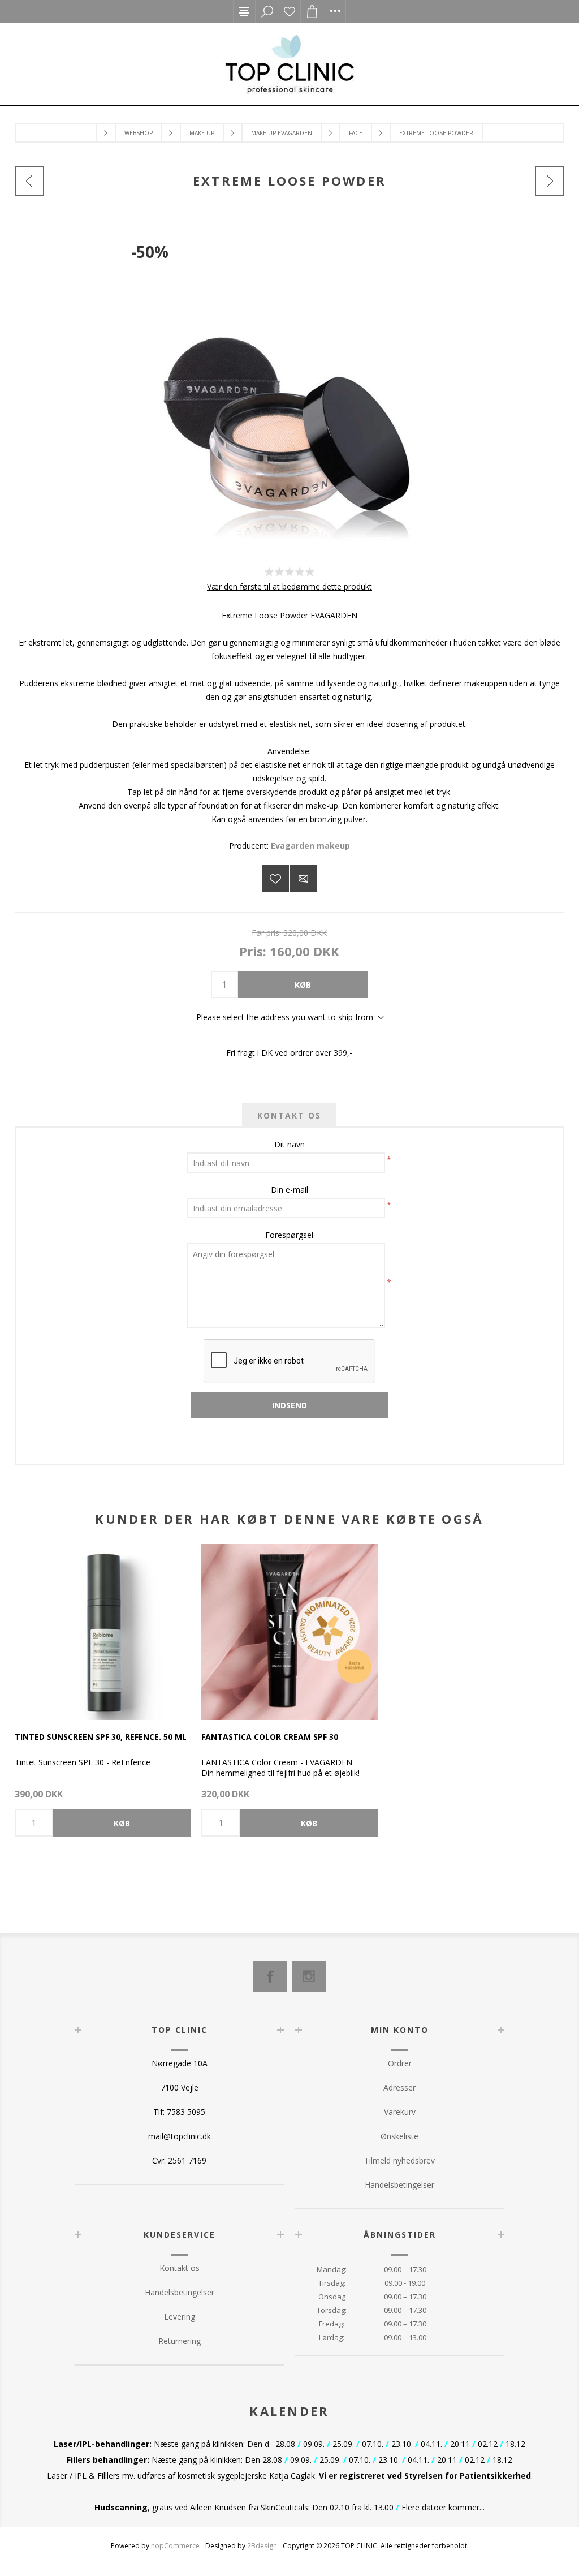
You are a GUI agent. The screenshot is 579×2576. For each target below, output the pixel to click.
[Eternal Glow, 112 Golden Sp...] (29, 181)
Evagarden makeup (310, 846)
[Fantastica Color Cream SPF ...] (550, 181)
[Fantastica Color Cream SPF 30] (289, 1632)
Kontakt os (180, 2268)
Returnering (180, 2341)
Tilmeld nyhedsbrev (399, 2160)
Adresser (399, 2087)
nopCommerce (175, 2546)
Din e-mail (289, 1190)
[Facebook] (270, 1976)
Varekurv (400, 2112)
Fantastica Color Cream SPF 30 (270, 1737)
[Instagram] (309, 1976)
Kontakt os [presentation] (289, 1115)
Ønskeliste (289, 11)
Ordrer (400, 2063)
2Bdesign (262, 2546)
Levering (180, 2317)
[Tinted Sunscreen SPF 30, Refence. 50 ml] (103, 1632)
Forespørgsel (289, 1235)
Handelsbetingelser (399, 2185)
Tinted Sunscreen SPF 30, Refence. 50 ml (101, 1737)
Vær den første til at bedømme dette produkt (289, 586)
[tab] (289, 1115)
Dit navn (289, 1144)
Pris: (253, 951)
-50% (150, 252)
